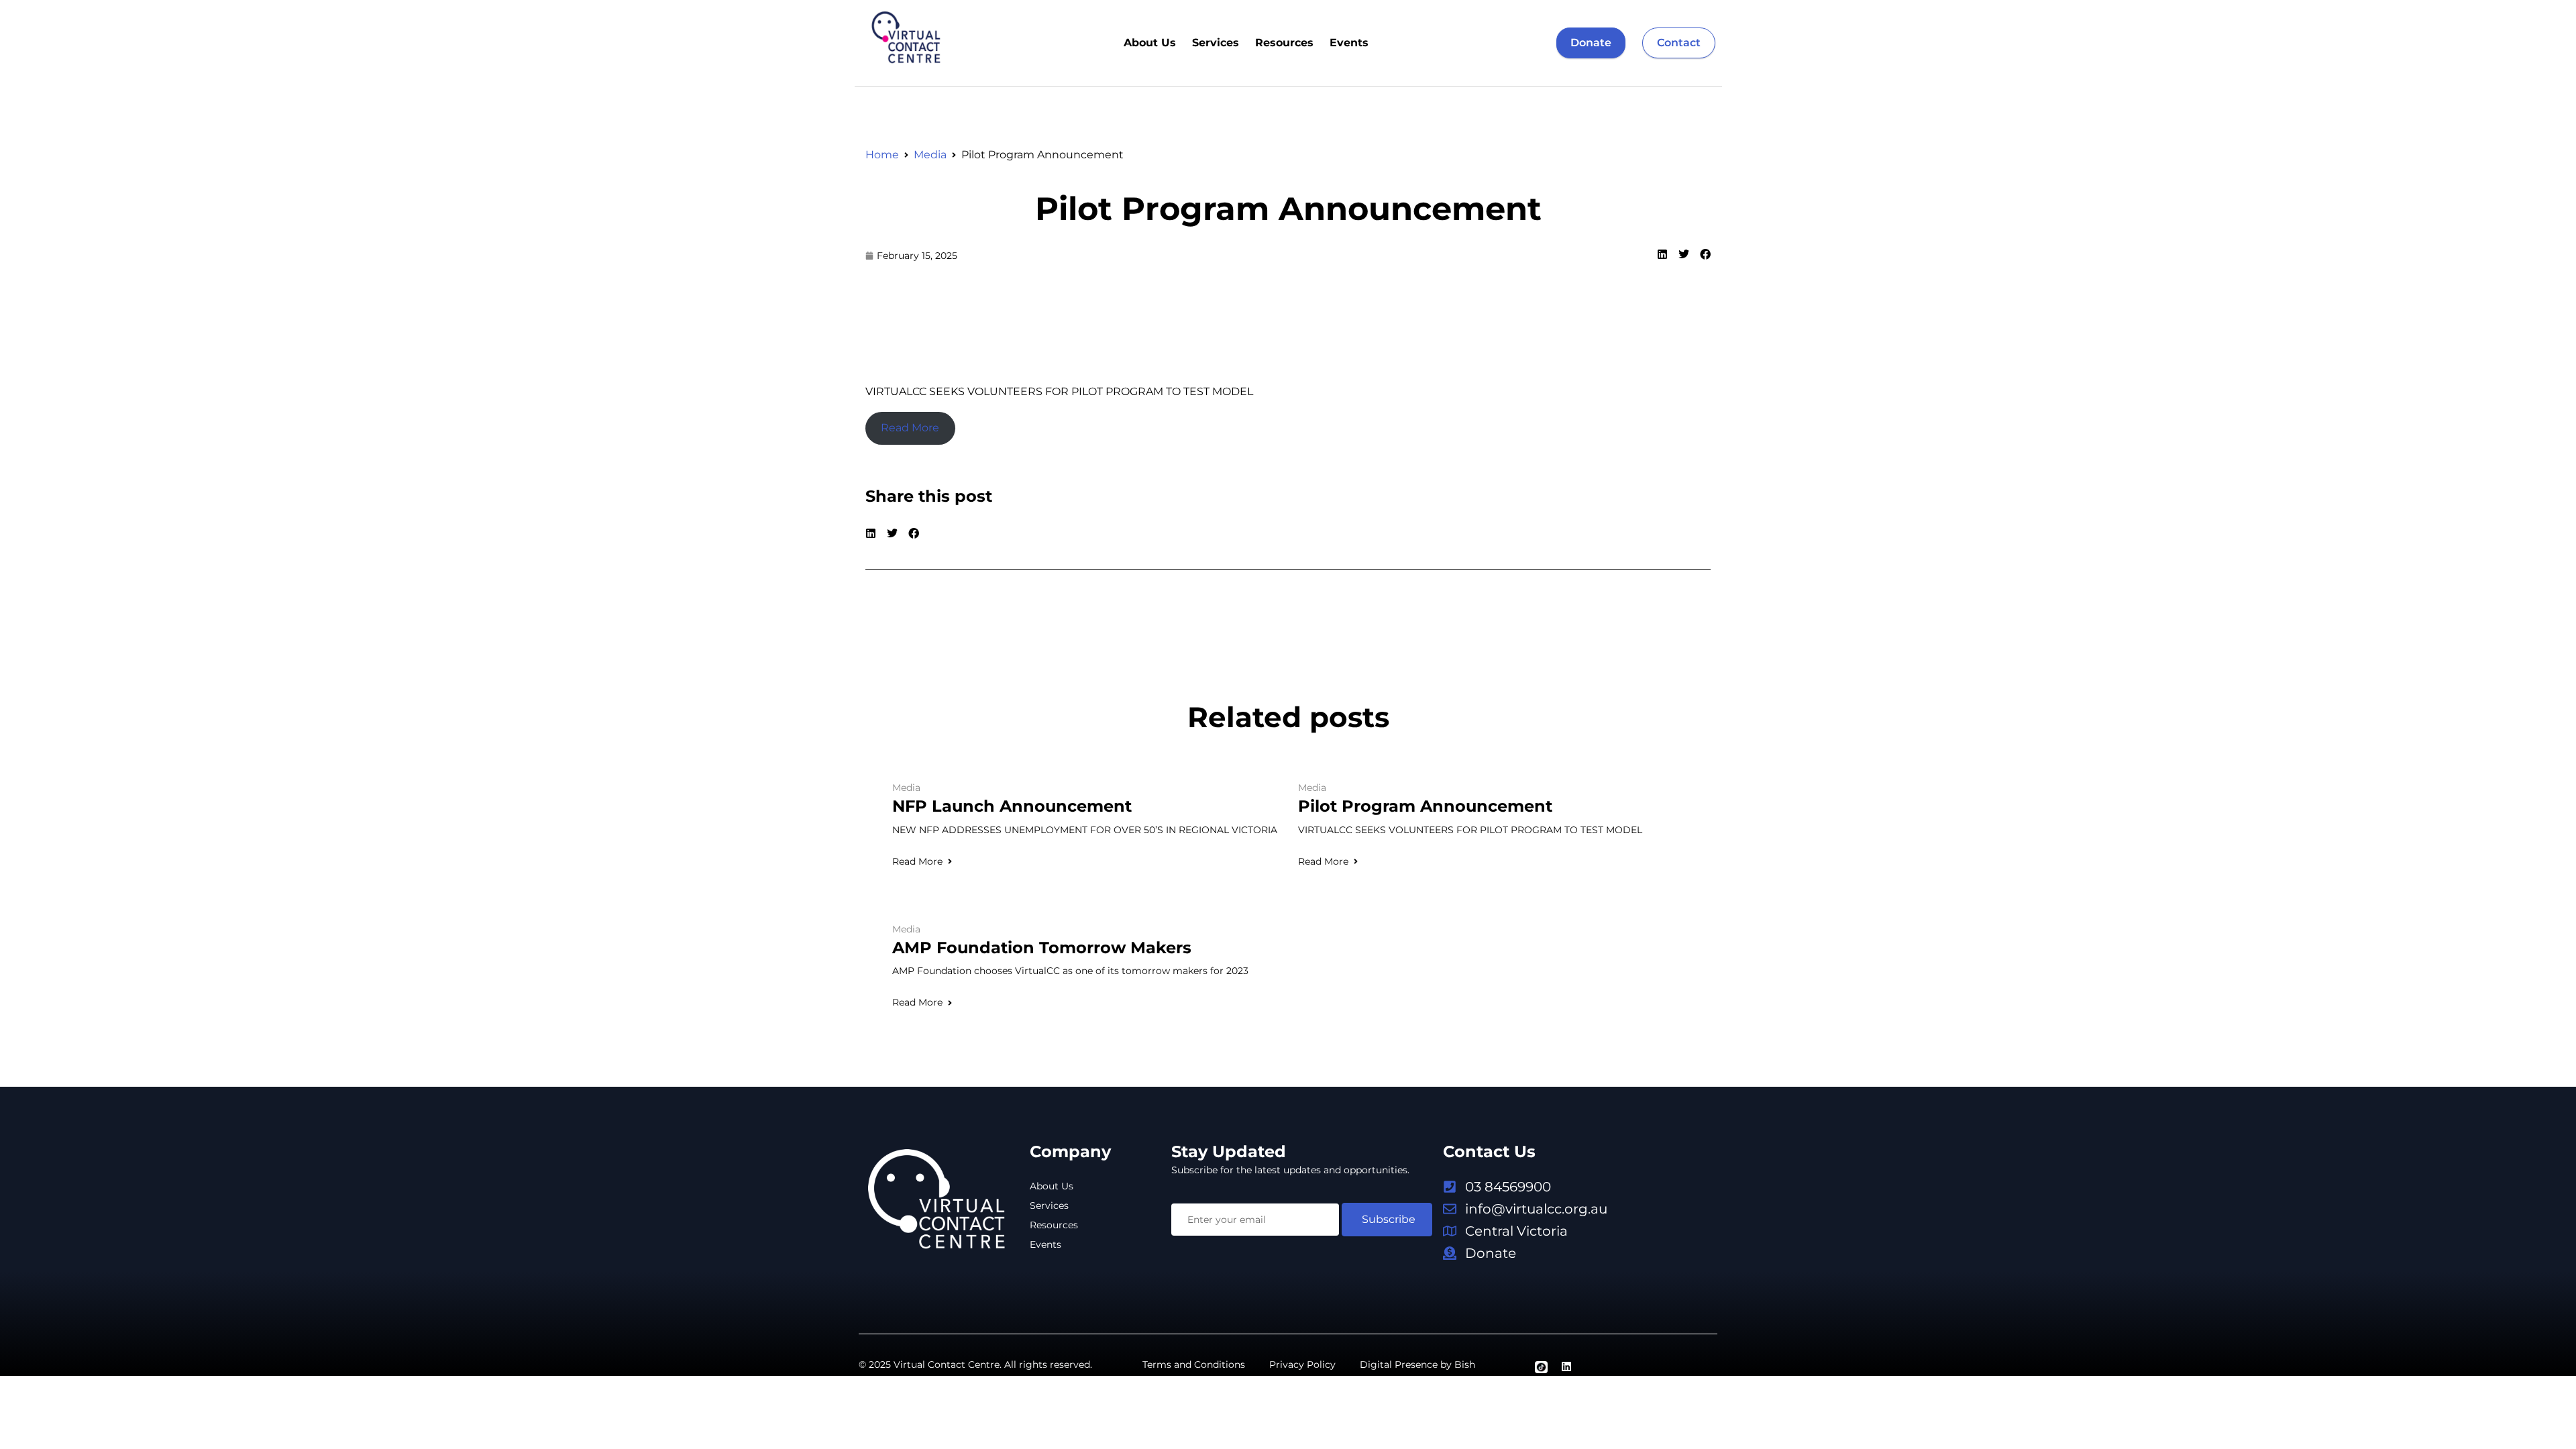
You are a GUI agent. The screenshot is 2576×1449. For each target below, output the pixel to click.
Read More (917, 861)
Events (1349, 43)
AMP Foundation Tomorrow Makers (1042, 948)
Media (930, 155)
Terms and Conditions (1194, 1364)
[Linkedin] (1566, 1366)
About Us (1150, 43)
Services (1216, 43)
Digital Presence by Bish (1417, 1364)
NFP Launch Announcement (1012, 806)
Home (882, 155)
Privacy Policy (1302, 1364)
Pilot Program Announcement (1288, 209)
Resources (1284, 43)
